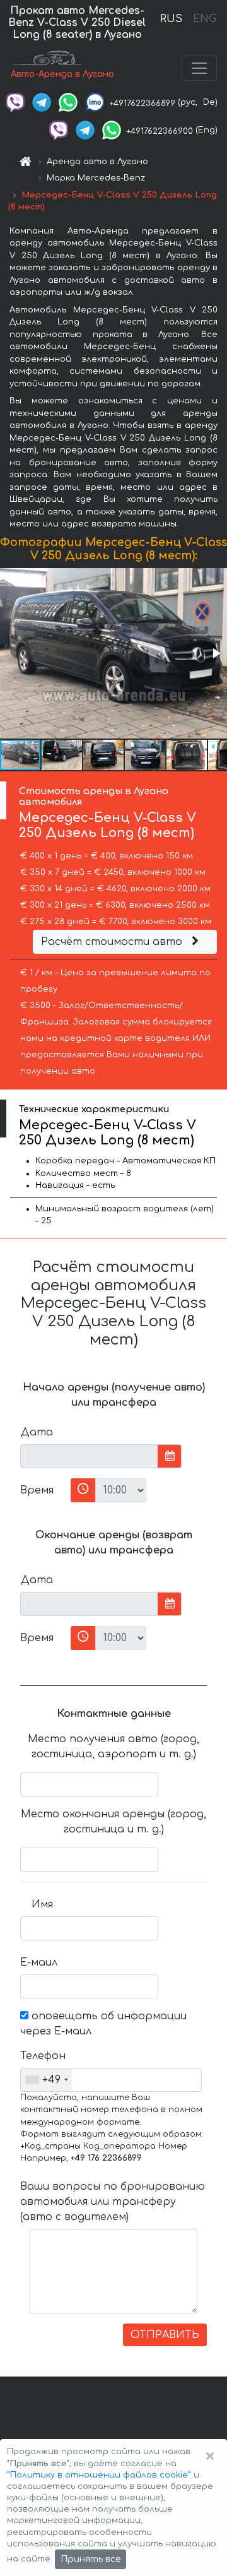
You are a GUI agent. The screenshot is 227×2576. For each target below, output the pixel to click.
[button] (216, 653)
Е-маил (39, 1962)
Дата (37, 1432)
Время (37, 1490)
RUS (171, 19)
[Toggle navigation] (199, 68)
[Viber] (15, 102)
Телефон (41, 2056)
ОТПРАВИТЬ (165, 2335)
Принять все (90, 2559)
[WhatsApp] (68, 102)
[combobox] (46, 2080)
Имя (42, 1904)
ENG (204, 19)
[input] (89, 1456)
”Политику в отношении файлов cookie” (99, 2475)
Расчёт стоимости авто (113, 942)
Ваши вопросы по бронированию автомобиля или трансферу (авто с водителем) (113, 2202)
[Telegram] (42, 102)
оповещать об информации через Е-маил (103, 2024)
